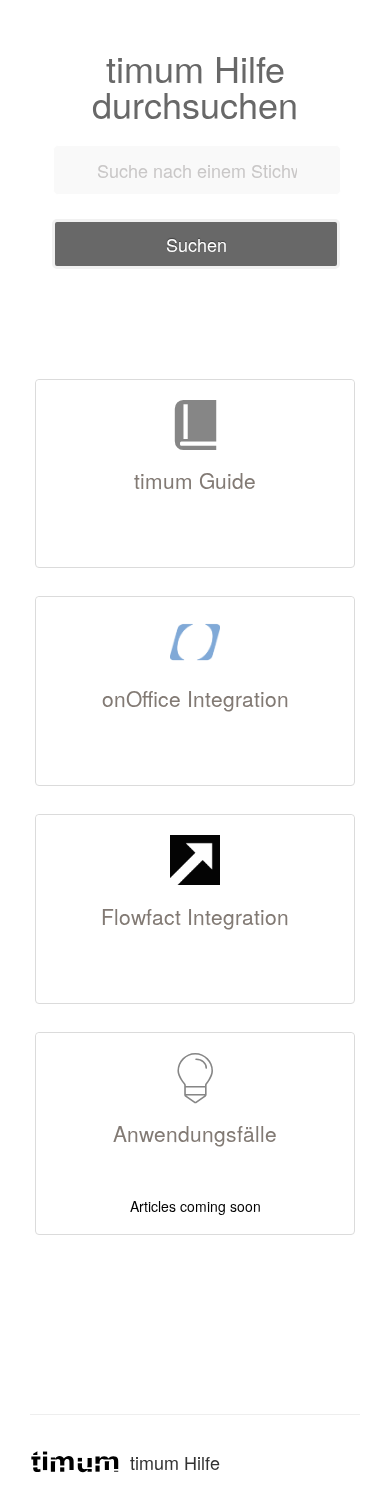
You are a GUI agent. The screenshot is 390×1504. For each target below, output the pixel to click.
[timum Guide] (195, 386)
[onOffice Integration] (195, 603)
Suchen (196, 244)
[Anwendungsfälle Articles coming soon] (195, 1039)
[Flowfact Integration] (195, 821)
